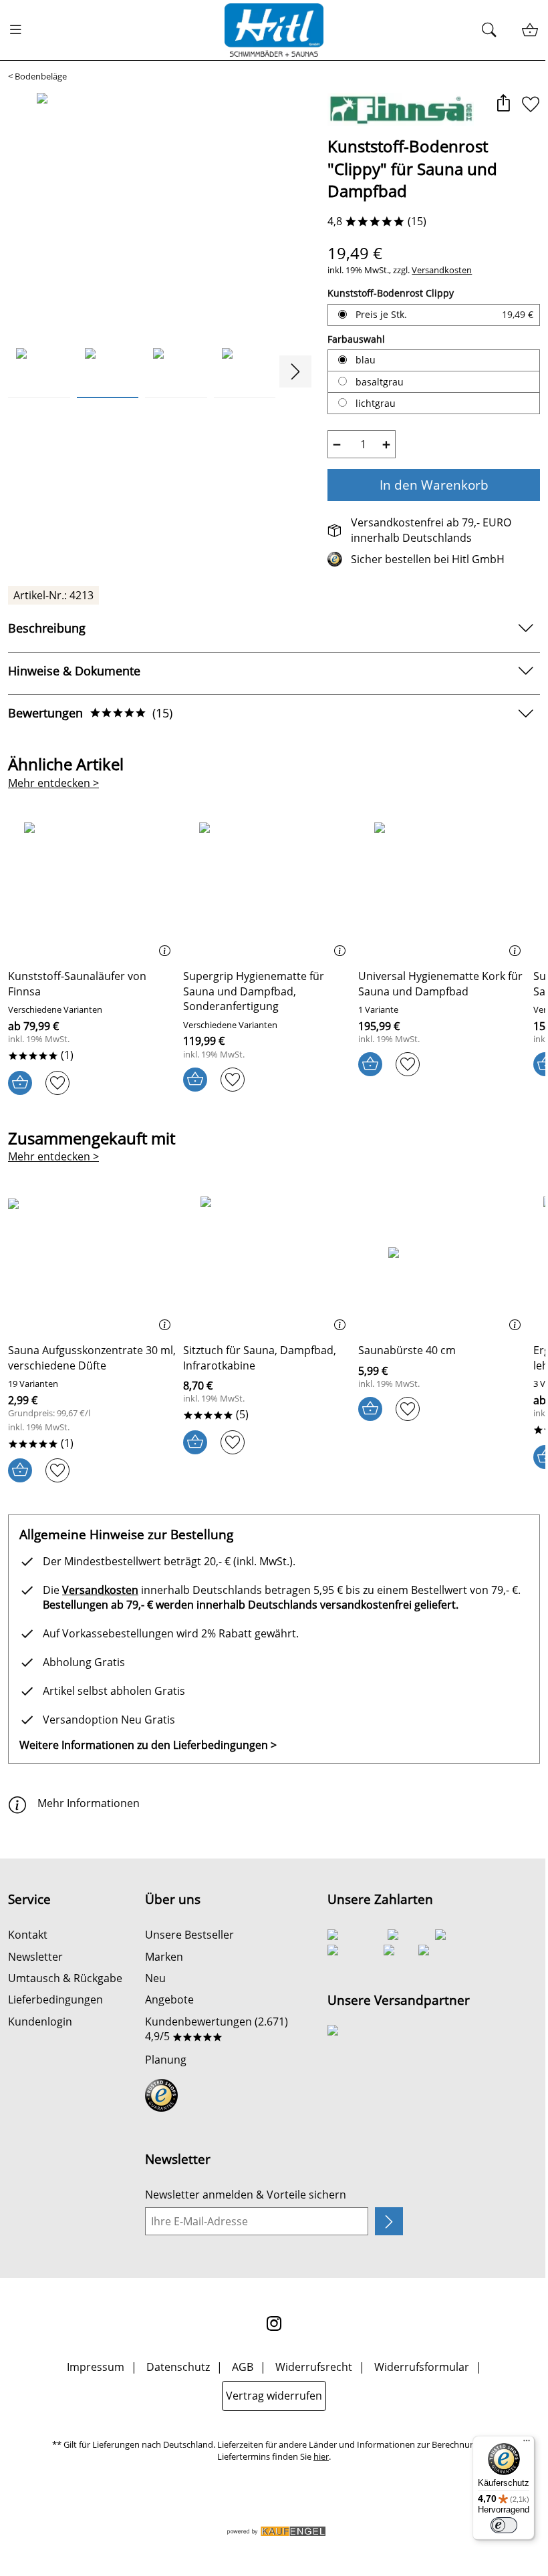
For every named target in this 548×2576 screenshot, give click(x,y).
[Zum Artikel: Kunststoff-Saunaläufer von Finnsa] (92, 891)
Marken (164, 1957)
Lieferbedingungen (55, 1999)
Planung (166, 2060)
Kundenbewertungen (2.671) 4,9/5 (217, 2029)
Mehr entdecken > (53, 783)
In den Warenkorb (434, 485)
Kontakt (28, 1935)
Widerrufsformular (422, 2367)
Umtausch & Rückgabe (65, 1978)
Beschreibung (47, 628)
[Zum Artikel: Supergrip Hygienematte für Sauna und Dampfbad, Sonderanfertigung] (267, 891)
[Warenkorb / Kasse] (530, 30)
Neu (155, 1978)
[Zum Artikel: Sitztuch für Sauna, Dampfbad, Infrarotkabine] (267, 1265)
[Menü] (527, 2444)
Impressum (96, 2367)
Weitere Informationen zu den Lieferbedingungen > (148, 1745)
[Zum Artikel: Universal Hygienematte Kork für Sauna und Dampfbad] (442, 891)
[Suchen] (493, 30)
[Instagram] (274, 2323)
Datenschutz (178, 2367)
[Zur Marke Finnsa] (401, 110)
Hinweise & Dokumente (74, 671)
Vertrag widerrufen (274, 2396)
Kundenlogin (40, 2022)
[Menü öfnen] (19, 30)
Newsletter (35, 1957)
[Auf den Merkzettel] (531, 105)
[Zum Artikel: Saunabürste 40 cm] (442, 1265)
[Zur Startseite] (274, 30)
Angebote (169, 1999)
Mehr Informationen (89, 1803)
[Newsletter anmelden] (389, 2221)
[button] (503, 105)
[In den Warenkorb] (20, 1083)
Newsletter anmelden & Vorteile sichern (246, 2195)
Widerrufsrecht (314, 2367)
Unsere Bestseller (189, 1935)
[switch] (504, 2525)
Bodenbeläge (41, 76)
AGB (243, 2367)
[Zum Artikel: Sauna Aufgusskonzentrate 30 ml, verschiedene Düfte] (92, 1265)
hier (321, 2457)
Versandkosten (442, 270)
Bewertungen (90, 713)
